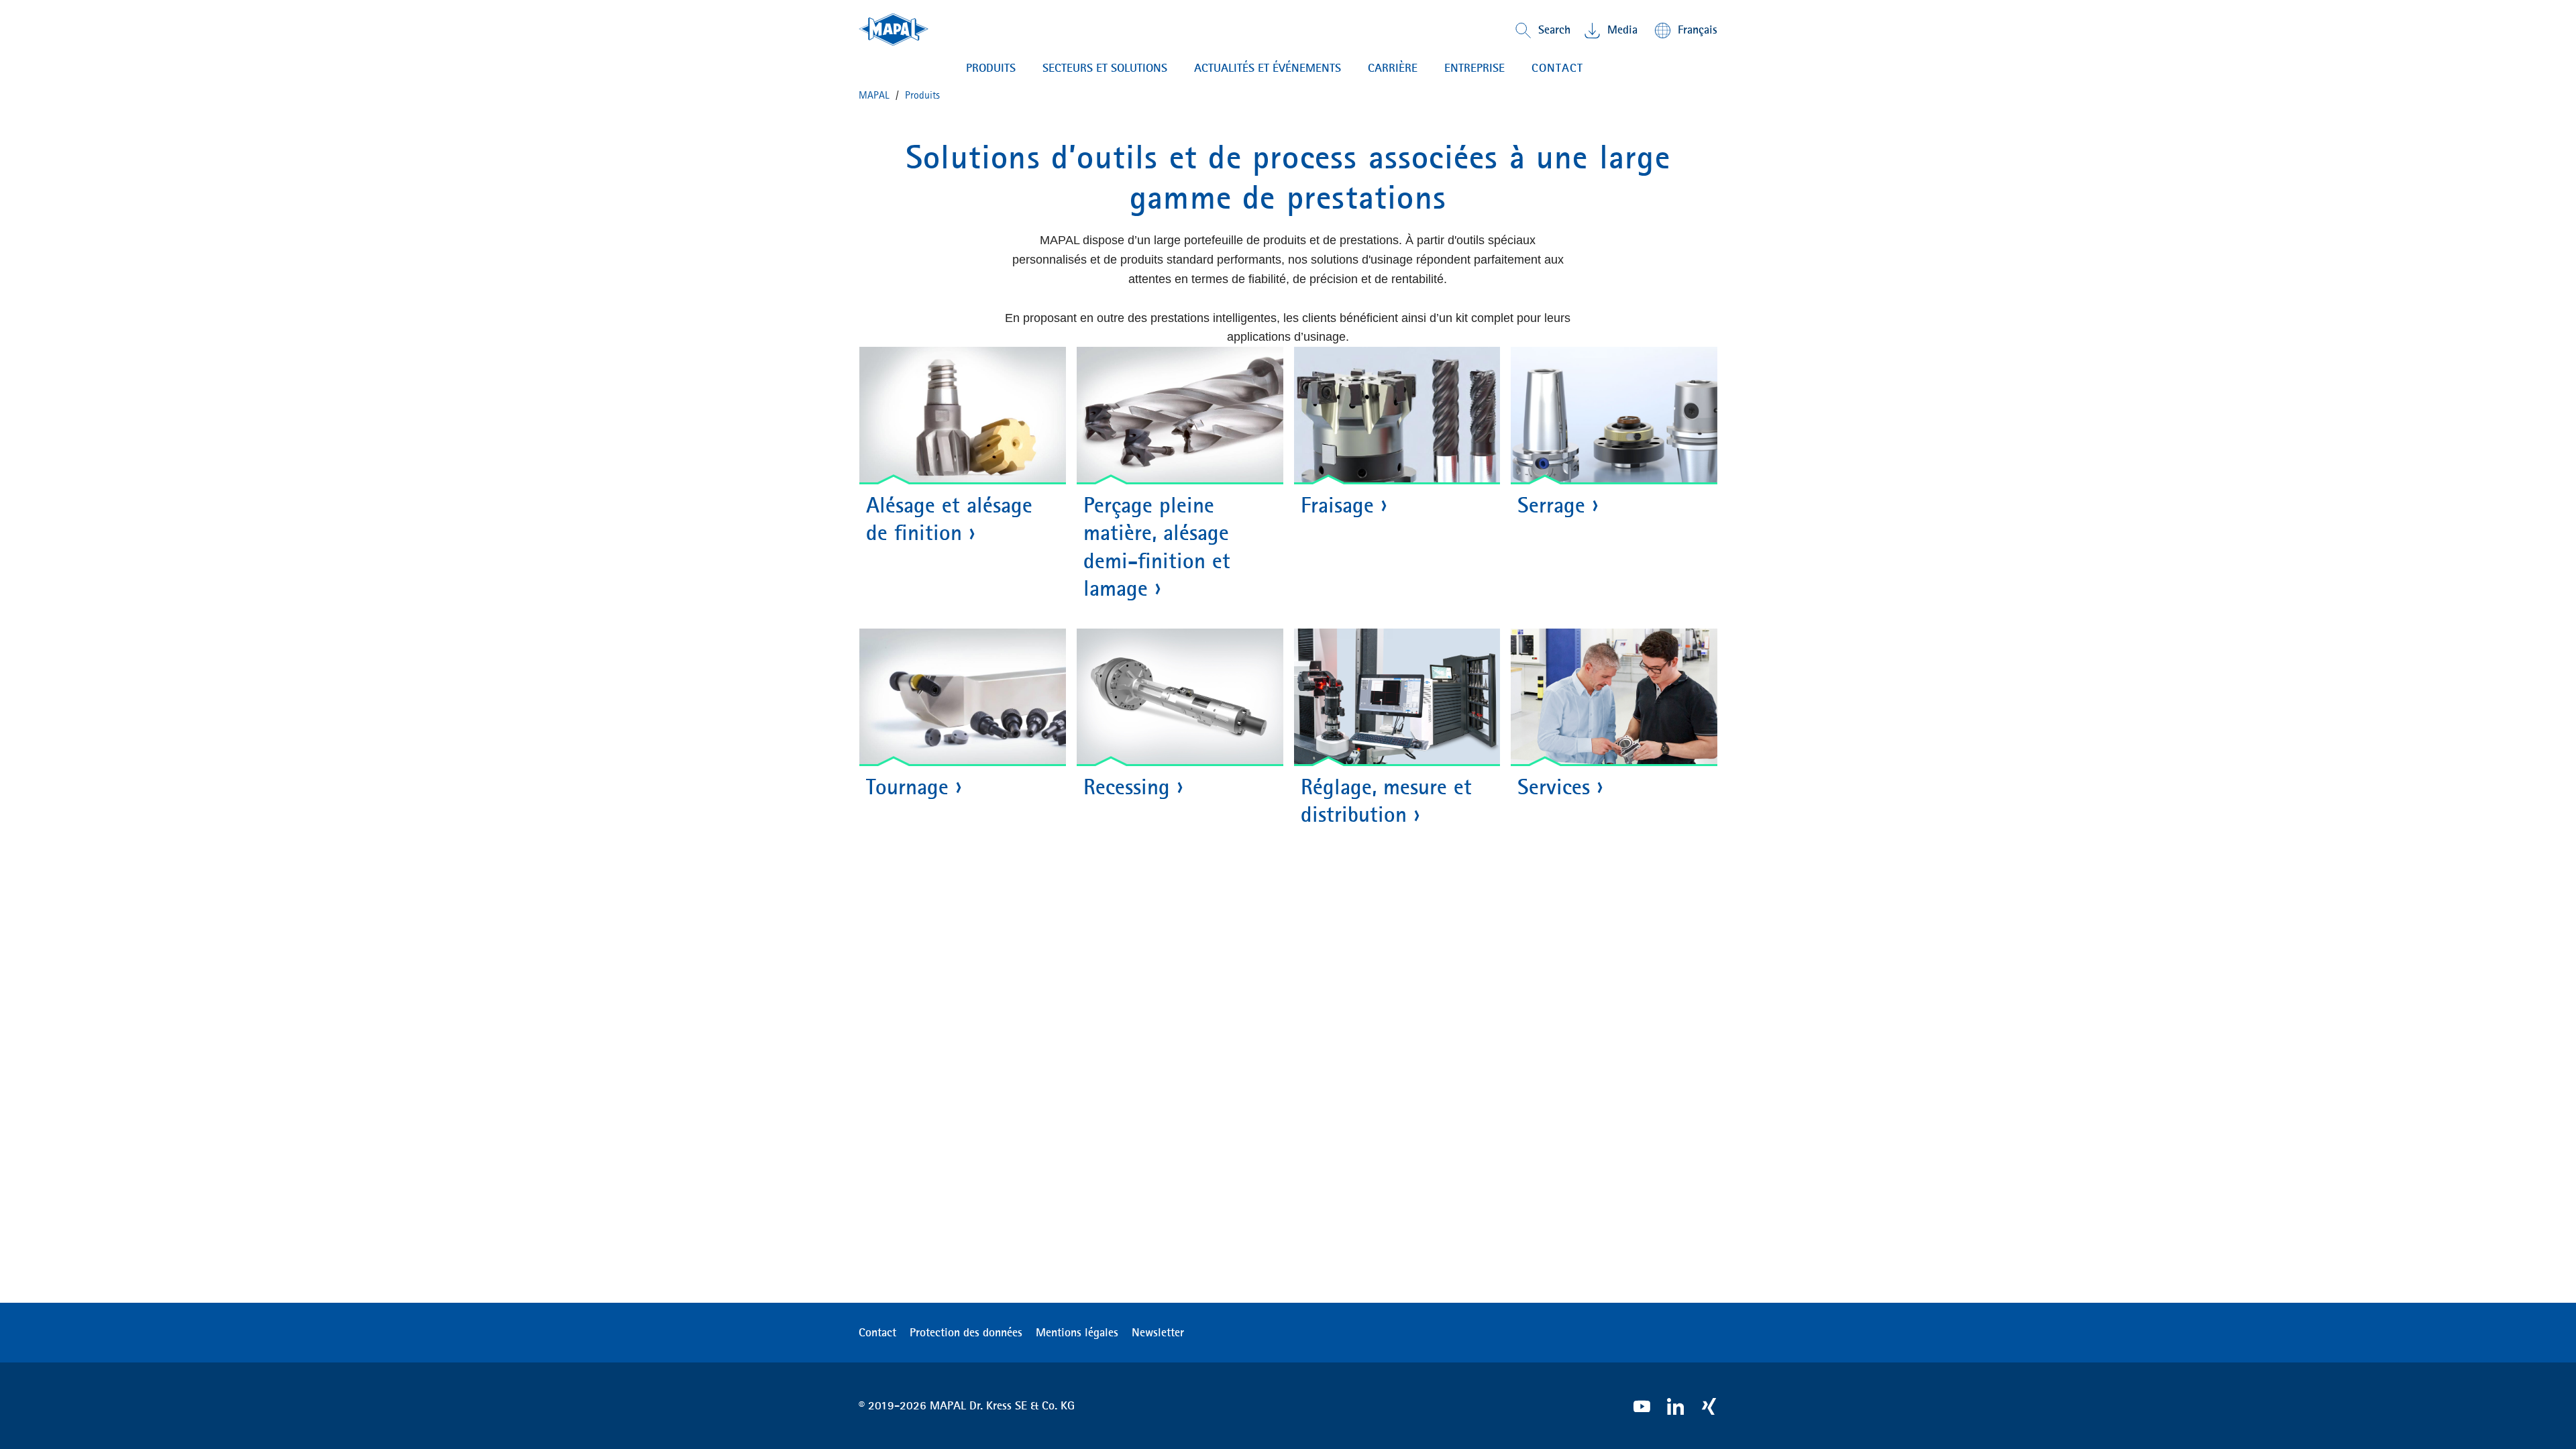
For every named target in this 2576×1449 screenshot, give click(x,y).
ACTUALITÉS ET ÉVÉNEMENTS (1268, 68)
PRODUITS (991, 68)
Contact (877, 1332)
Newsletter (1158, 1332)
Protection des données (966, 1332)
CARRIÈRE (1393, 68)
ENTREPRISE (1474, 68)
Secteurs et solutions (1105, 68)
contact (1557, 68)
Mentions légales (1077, 1332)
